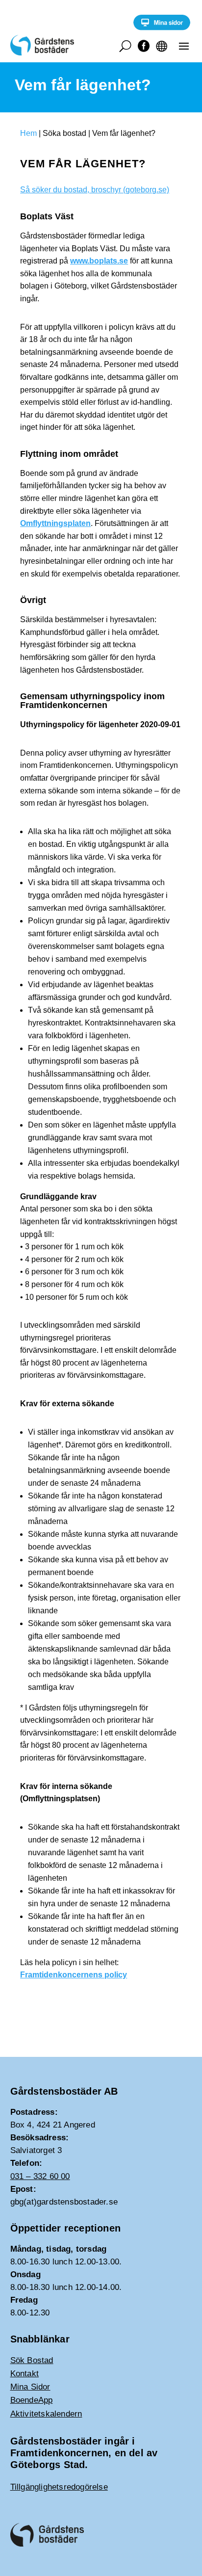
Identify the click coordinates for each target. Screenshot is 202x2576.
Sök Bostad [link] (32, 2360)
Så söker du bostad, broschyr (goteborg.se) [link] (95, 190)
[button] (184, 46)
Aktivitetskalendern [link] (46, 2414)
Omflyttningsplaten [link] (55, 523)
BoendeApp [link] (32, 2400)
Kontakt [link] (25, 2374)
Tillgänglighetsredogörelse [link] (59, 2487)
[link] (162, 28)
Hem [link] (28, 133)
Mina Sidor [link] (30, 2387)
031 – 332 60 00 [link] (40, 2176)
